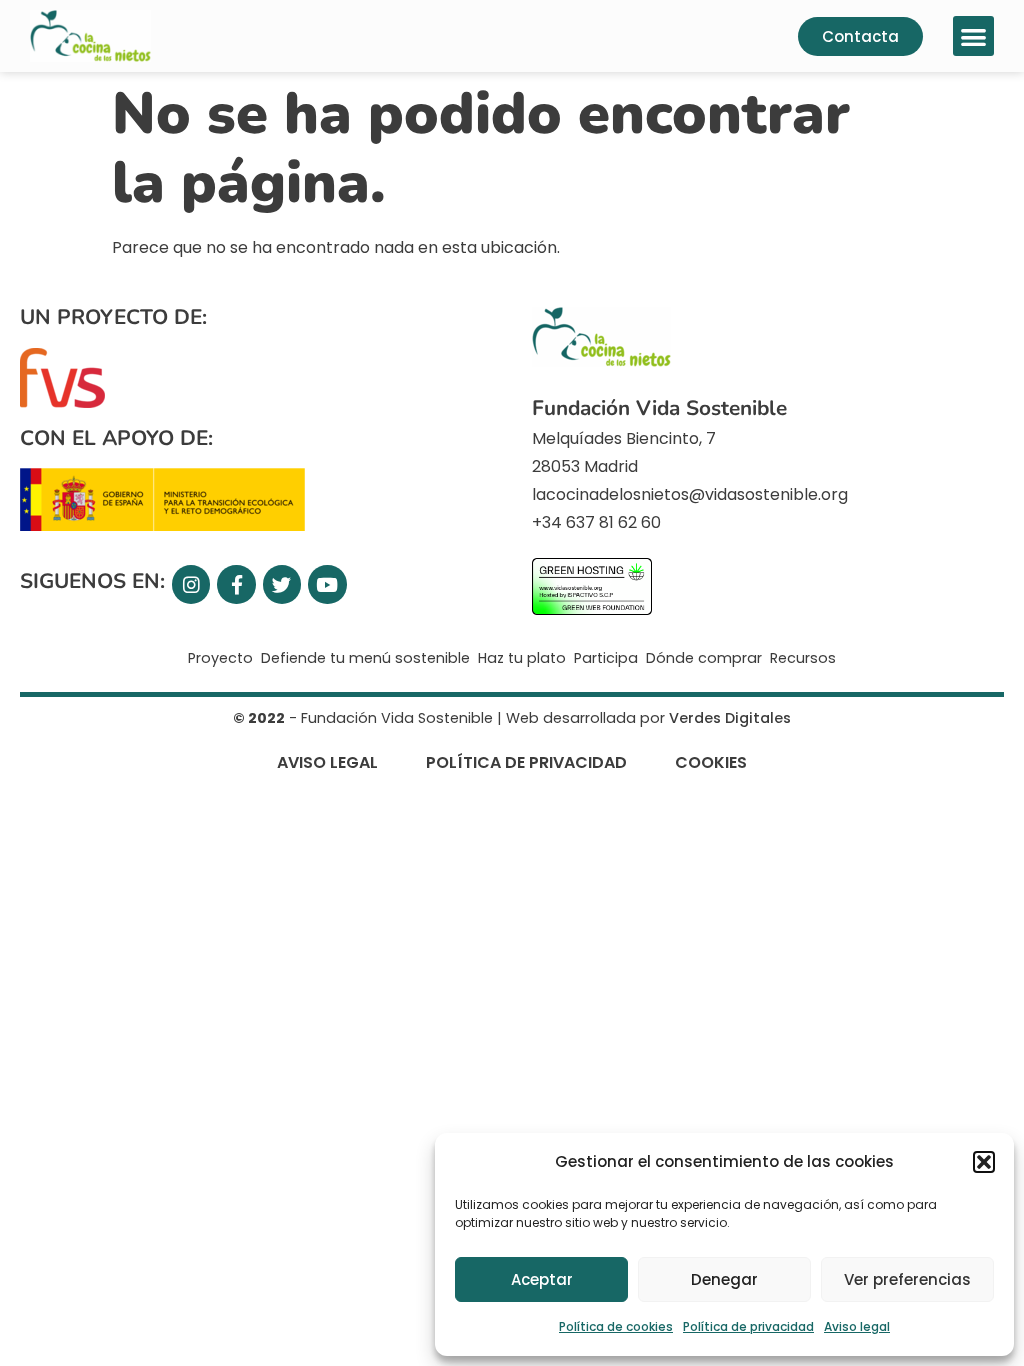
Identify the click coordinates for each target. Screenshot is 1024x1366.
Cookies (711, 762)
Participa (606, 658)
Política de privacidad (748, 1326)
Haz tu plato (522, 658)
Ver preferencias (907, 1279)
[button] (984, 1162)
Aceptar (542, 1279)
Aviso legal (857, 1326)
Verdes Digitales (730, 718)
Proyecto (220, 658)
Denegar (724, 1279)
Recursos (803, 658)
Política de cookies (616, 1326)
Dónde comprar (704, 658)
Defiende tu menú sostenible (365, 658)
